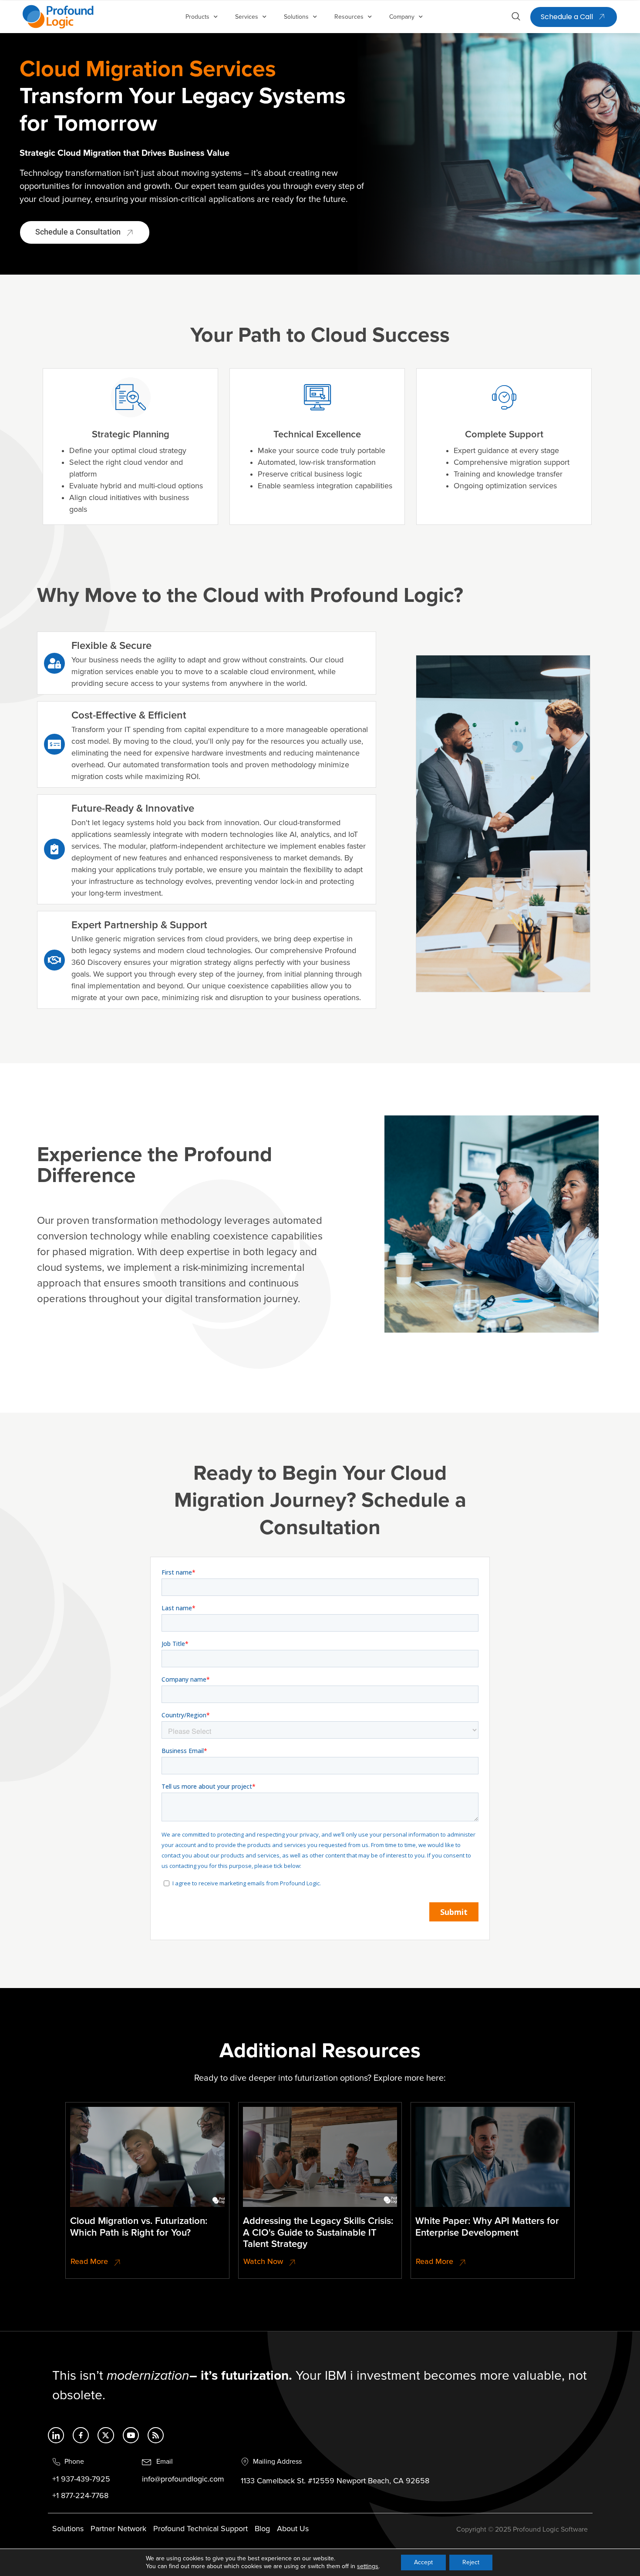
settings (368, 2566)
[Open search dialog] (516, 18)
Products (197, 17)
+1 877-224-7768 (80, 2496)
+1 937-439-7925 (81, 2479)
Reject (471, 2562)
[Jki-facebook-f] (81, 2435)
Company (402, 17)
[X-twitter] (106, 2435)
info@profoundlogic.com (183, 2479)
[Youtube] (131, 2435)
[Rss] (156, 2435)
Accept (423, 2562)
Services (247, 17)
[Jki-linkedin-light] (56, 2435)
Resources (349, 17)
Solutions (296, 17)
